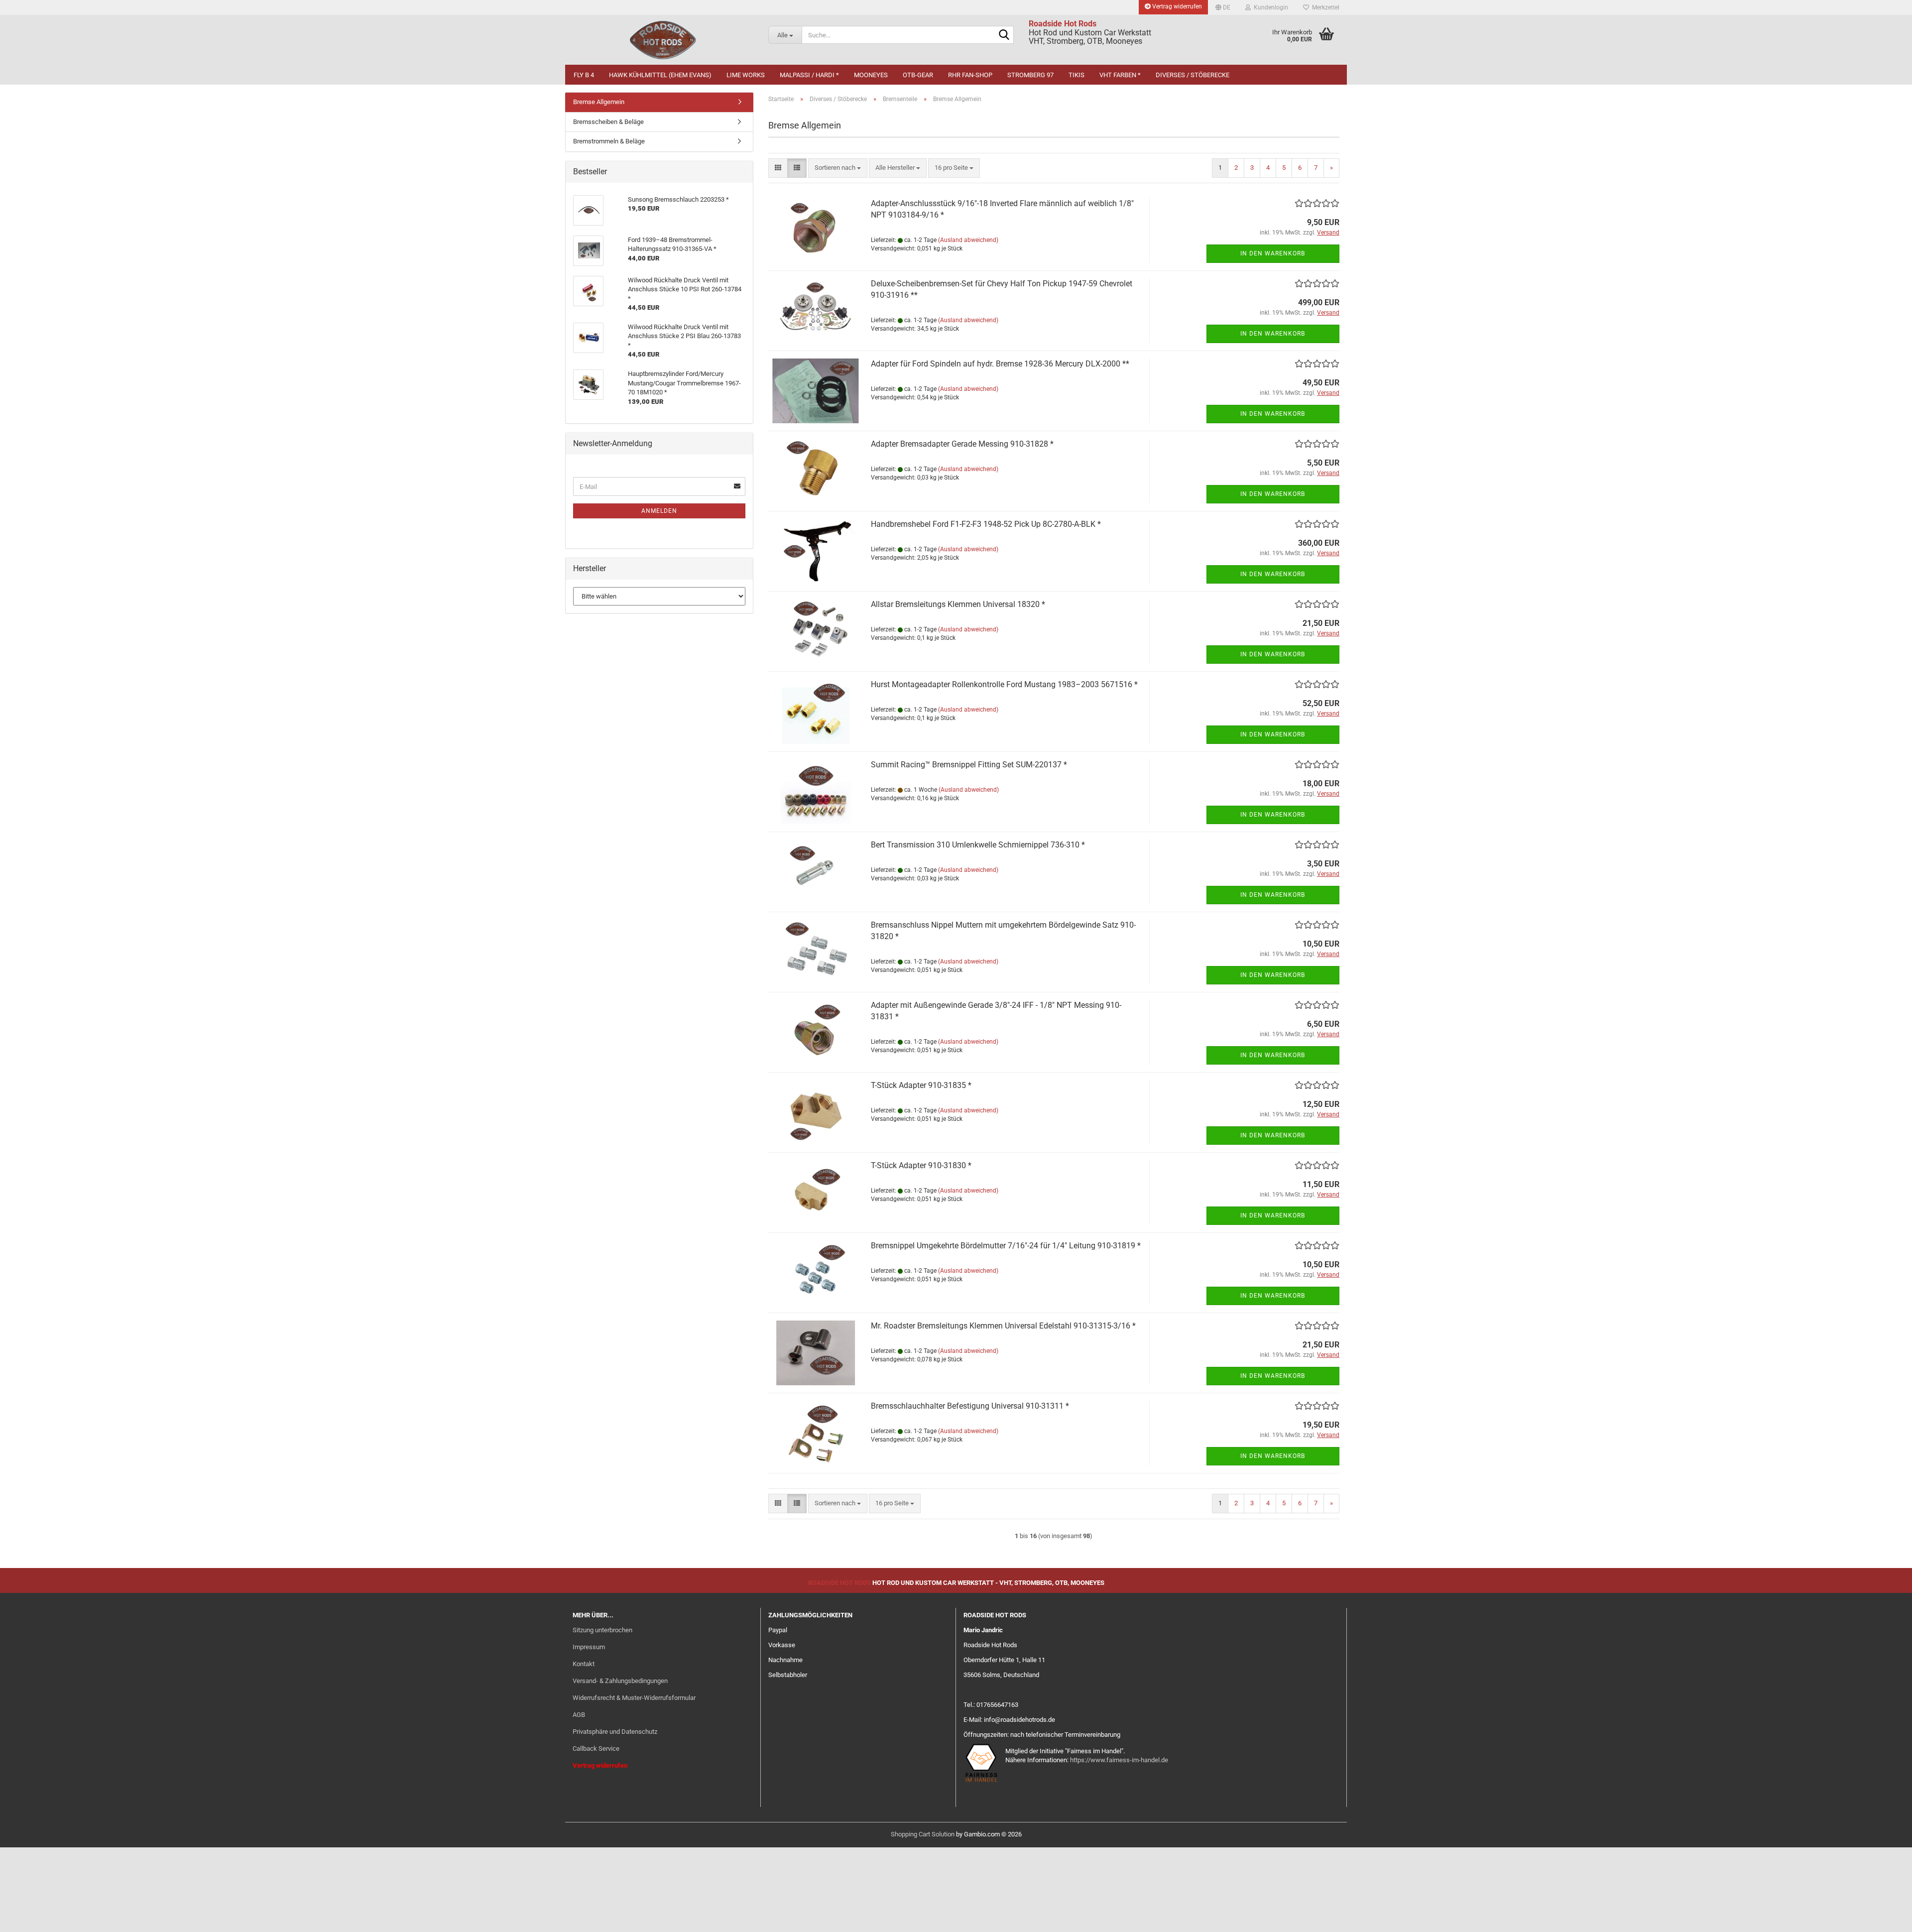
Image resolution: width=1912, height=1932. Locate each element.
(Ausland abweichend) (968, 240)
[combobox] (838, 168)
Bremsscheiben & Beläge (608, 122)
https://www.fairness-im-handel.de (1119, 1760)
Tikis (1076, 75)
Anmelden (659, 511)
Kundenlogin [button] (1269, 7)
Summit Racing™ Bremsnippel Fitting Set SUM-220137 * (969, 765)
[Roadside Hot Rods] (663, 40)
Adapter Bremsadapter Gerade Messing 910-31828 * (962, 444)
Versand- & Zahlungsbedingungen (620, 1681)
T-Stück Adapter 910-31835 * (921, 1085)
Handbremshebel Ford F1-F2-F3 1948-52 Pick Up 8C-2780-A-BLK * (986, 524)
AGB (579, 1715)
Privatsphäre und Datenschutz (615, 1732)
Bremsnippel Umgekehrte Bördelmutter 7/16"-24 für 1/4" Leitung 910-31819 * (1006, 1246)
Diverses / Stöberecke (1193, 75)
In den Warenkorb (1273, 253)
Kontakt (584, 1664)
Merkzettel (1324, 7)
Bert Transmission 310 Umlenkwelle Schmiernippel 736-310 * (978, 845)
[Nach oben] (1885, 1917)
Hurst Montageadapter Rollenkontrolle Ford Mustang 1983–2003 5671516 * (1004, 684)
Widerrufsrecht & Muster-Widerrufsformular (634, 1698)
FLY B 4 (584, 75)
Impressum (589, 1647)
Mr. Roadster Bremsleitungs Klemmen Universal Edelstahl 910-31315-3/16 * (1003, 1326)
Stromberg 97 (1030, 75)
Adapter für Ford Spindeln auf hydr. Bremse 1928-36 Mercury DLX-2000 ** (1000, 364)
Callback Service (596, 1749)
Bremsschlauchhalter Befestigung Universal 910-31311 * (970, 1406)
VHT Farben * (1120, 75)
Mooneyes (871, 75)
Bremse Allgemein (599, 102)
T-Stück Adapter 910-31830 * (921, 1165)
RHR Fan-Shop (970, 75)
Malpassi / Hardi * (809, 75)
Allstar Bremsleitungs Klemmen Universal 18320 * (958, 604)
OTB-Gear (918, 75)
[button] (1223, 7)
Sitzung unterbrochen (602, 1630)
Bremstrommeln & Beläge (609, 141)
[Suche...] (1004, 35)
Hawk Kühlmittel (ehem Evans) (660, 75)
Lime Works (746, 75)
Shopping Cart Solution (923, 1834)
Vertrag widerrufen (1176, 6)
